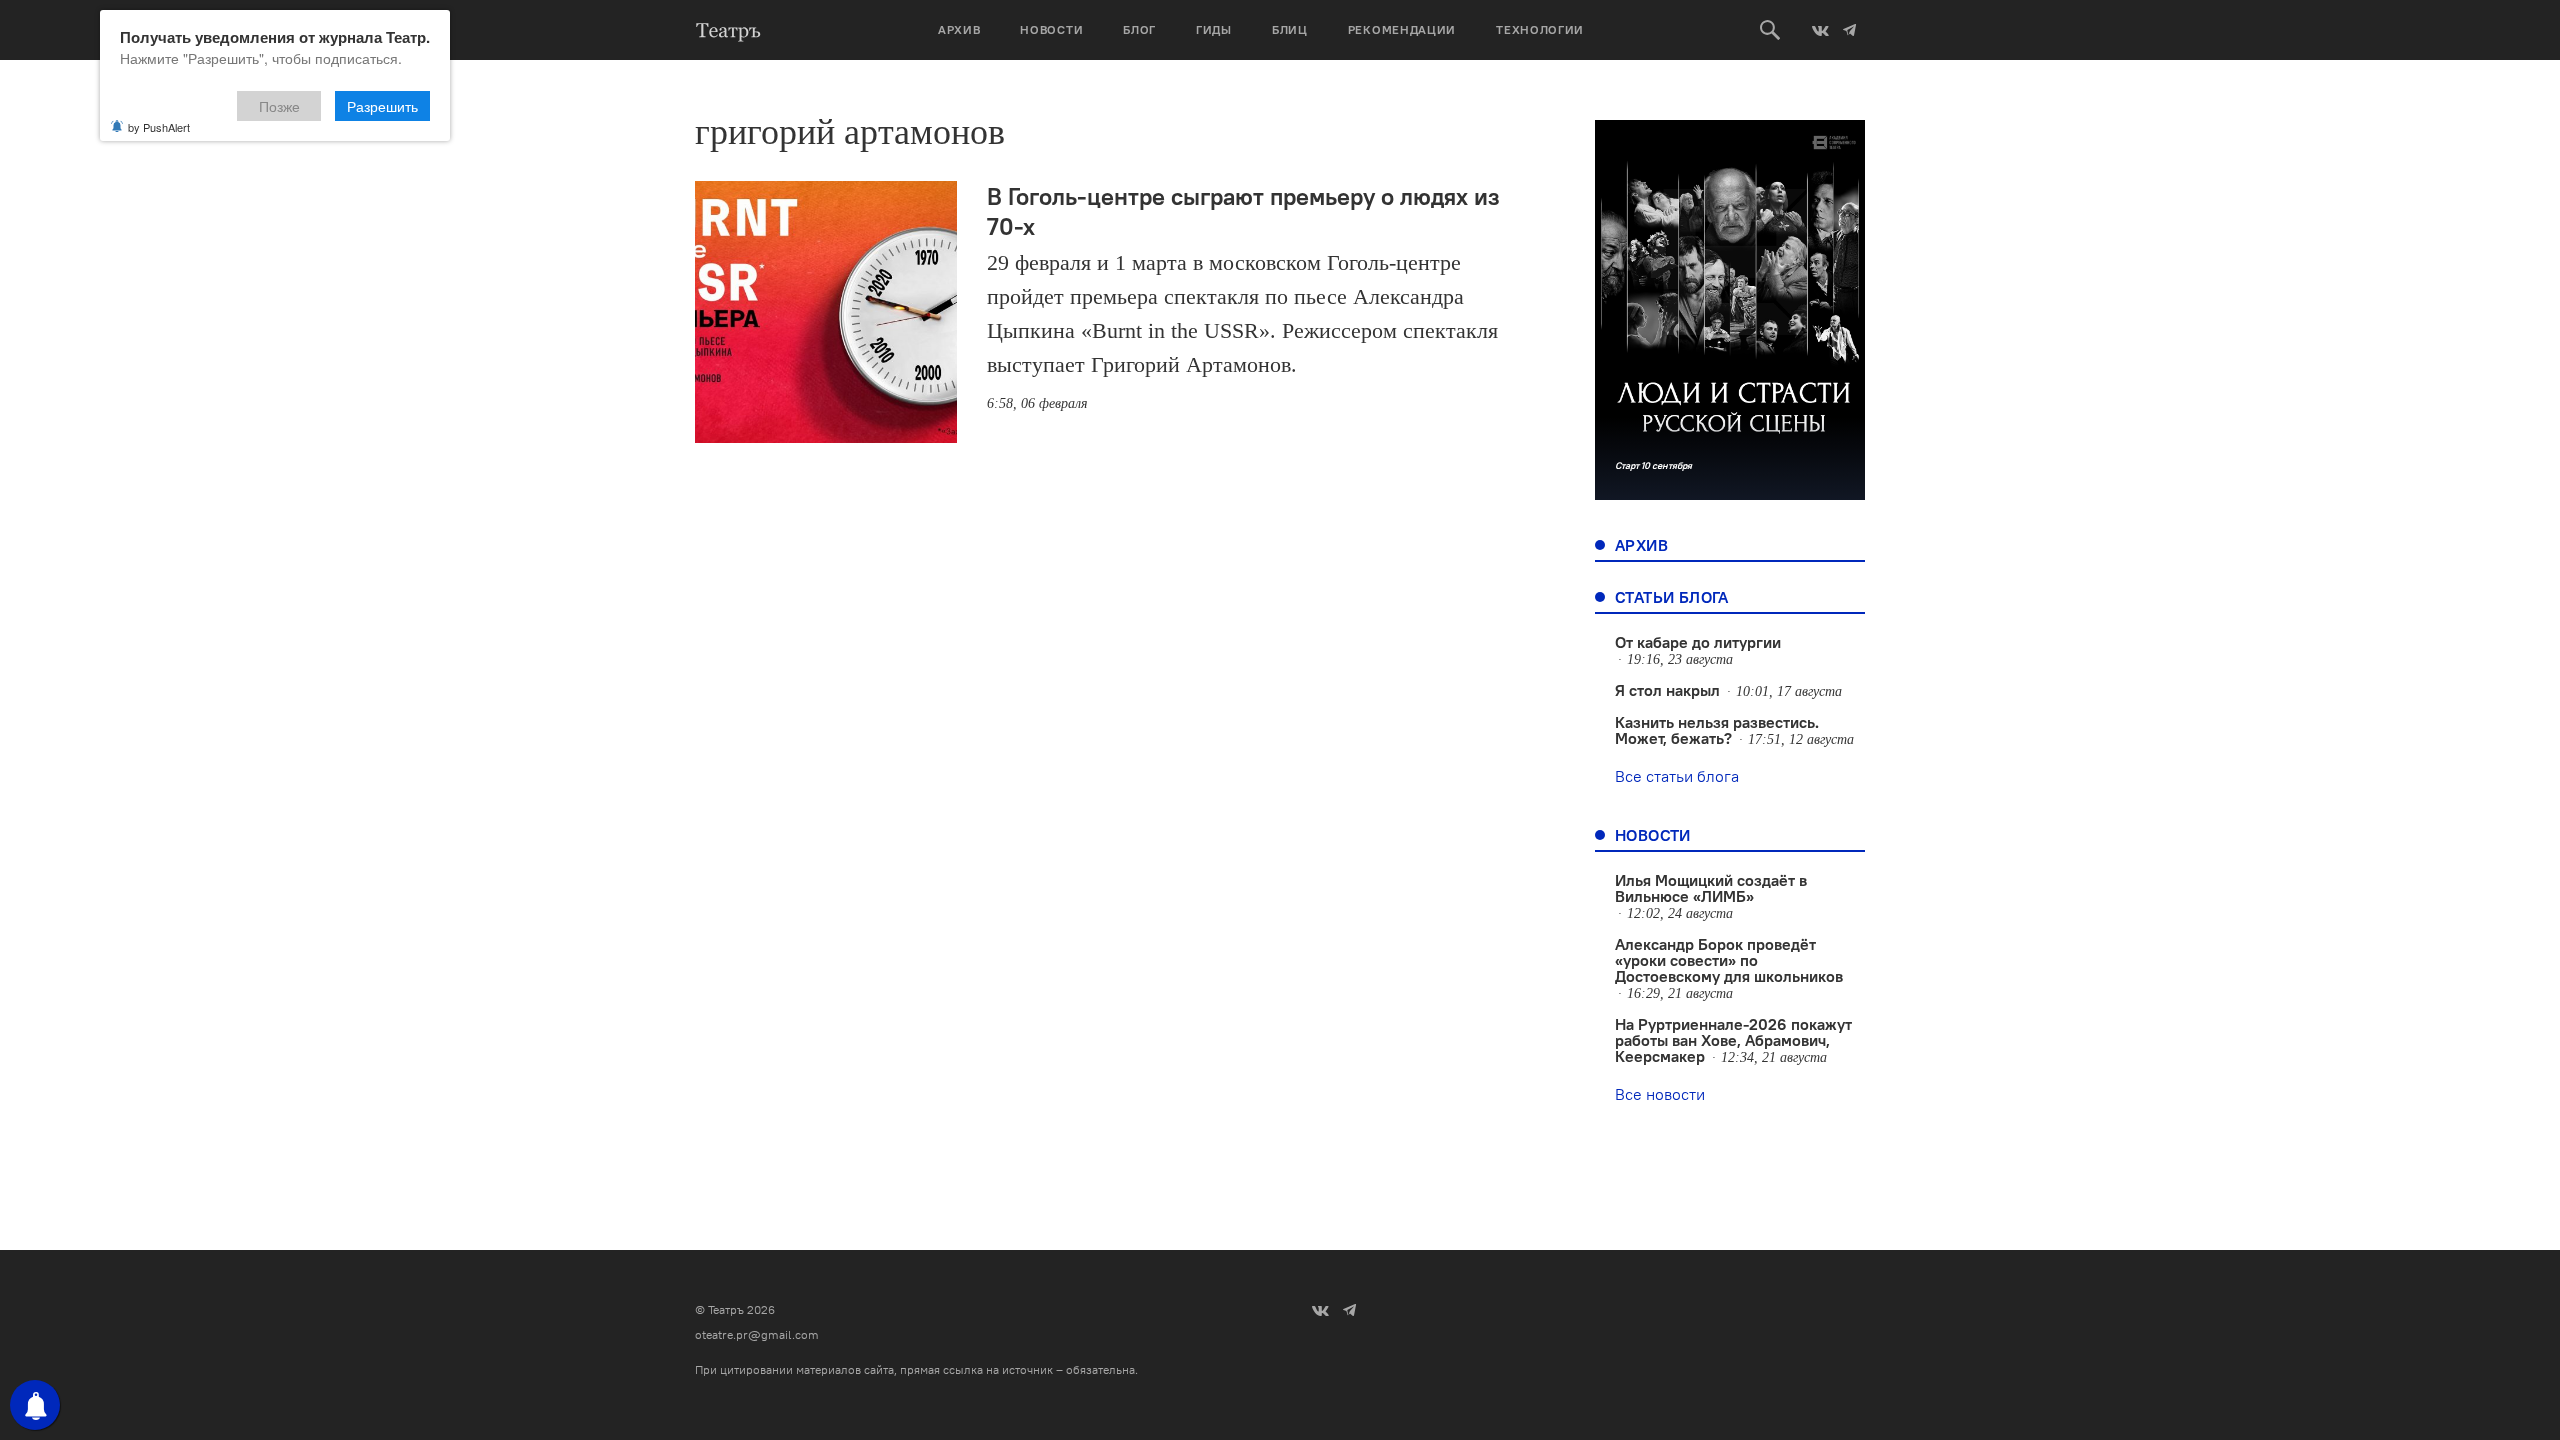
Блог (1139, 29)
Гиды (1214, 29)
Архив (959, 29)
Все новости (1660, 1094)
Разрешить (382, 106)
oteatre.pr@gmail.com (757, 1334)
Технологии (1540, 29)
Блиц (1290, 29)
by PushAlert (159, 127)
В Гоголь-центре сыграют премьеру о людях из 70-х (1243, 211)
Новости (1051, 29)
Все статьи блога (1677, 776)
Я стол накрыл (1667, 690)
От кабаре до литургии (1698, 642)
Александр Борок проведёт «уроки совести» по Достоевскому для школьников (1729, 960)
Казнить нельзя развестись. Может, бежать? (1717, 730)
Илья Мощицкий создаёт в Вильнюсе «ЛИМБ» (1711, 888)
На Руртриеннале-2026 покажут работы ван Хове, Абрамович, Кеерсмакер (1733, 1040)
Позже (279, 106)
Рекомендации (1402, 29)
